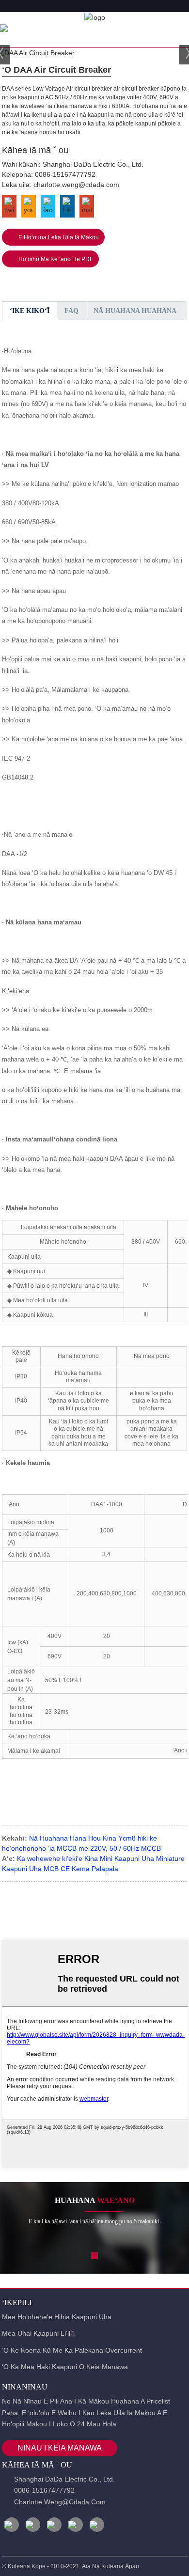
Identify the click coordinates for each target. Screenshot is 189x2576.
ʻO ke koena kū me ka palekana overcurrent (72, 2350)
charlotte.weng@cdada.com (76, 185)
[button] (94, 2256)
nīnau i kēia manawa (60, 2448)
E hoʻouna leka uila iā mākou (59, 237)
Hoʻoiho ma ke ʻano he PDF (56, 259)
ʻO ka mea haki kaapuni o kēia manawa (65, 2367)
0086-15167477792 (65, 174)
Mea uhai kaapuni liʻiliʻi (38, 2333)
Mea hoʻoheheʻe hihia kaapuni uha (57, 2317)
